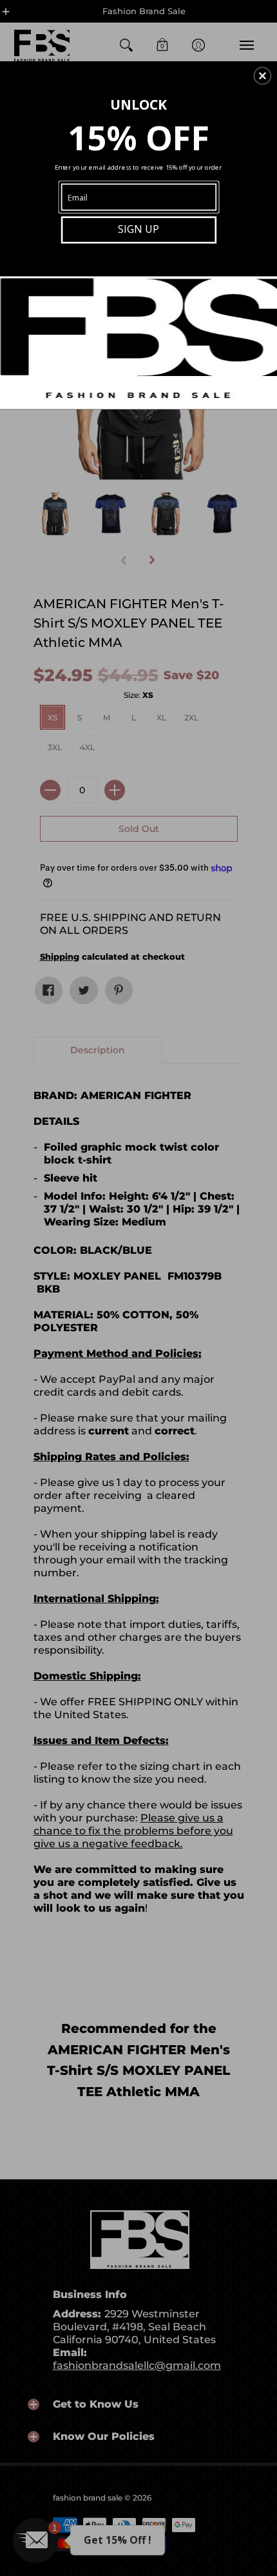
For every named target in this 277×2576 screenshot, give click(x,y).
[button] (262, 75)
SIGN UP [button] (138, 229)
